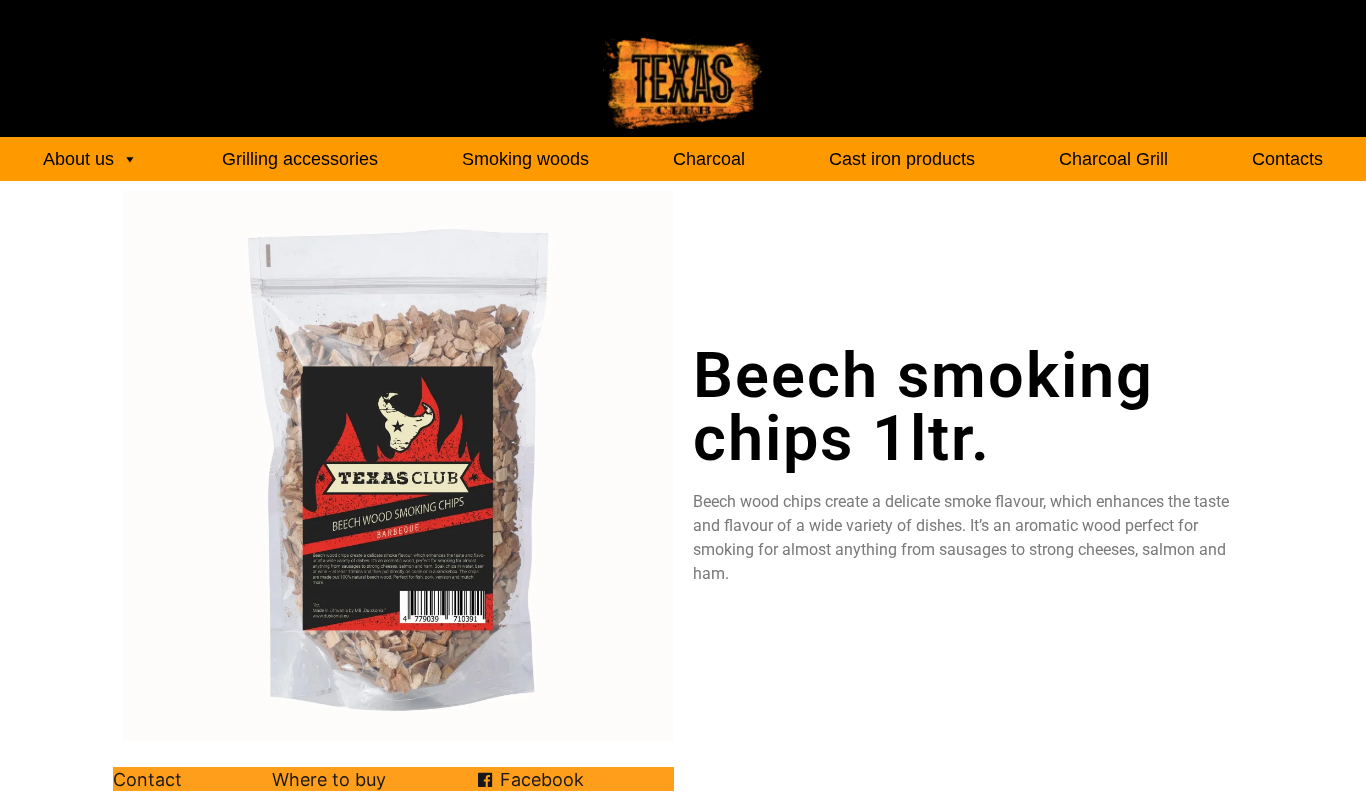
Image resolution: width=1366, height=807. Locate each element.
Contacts (1287, 159)
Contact (147, 780)
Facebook (542, 780)
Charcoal (709, 159)
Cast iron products (902, 159)
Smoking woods (525, 159)
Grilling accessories (300, 159)
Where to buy (329, 780)
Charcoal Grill (1113, 159)
